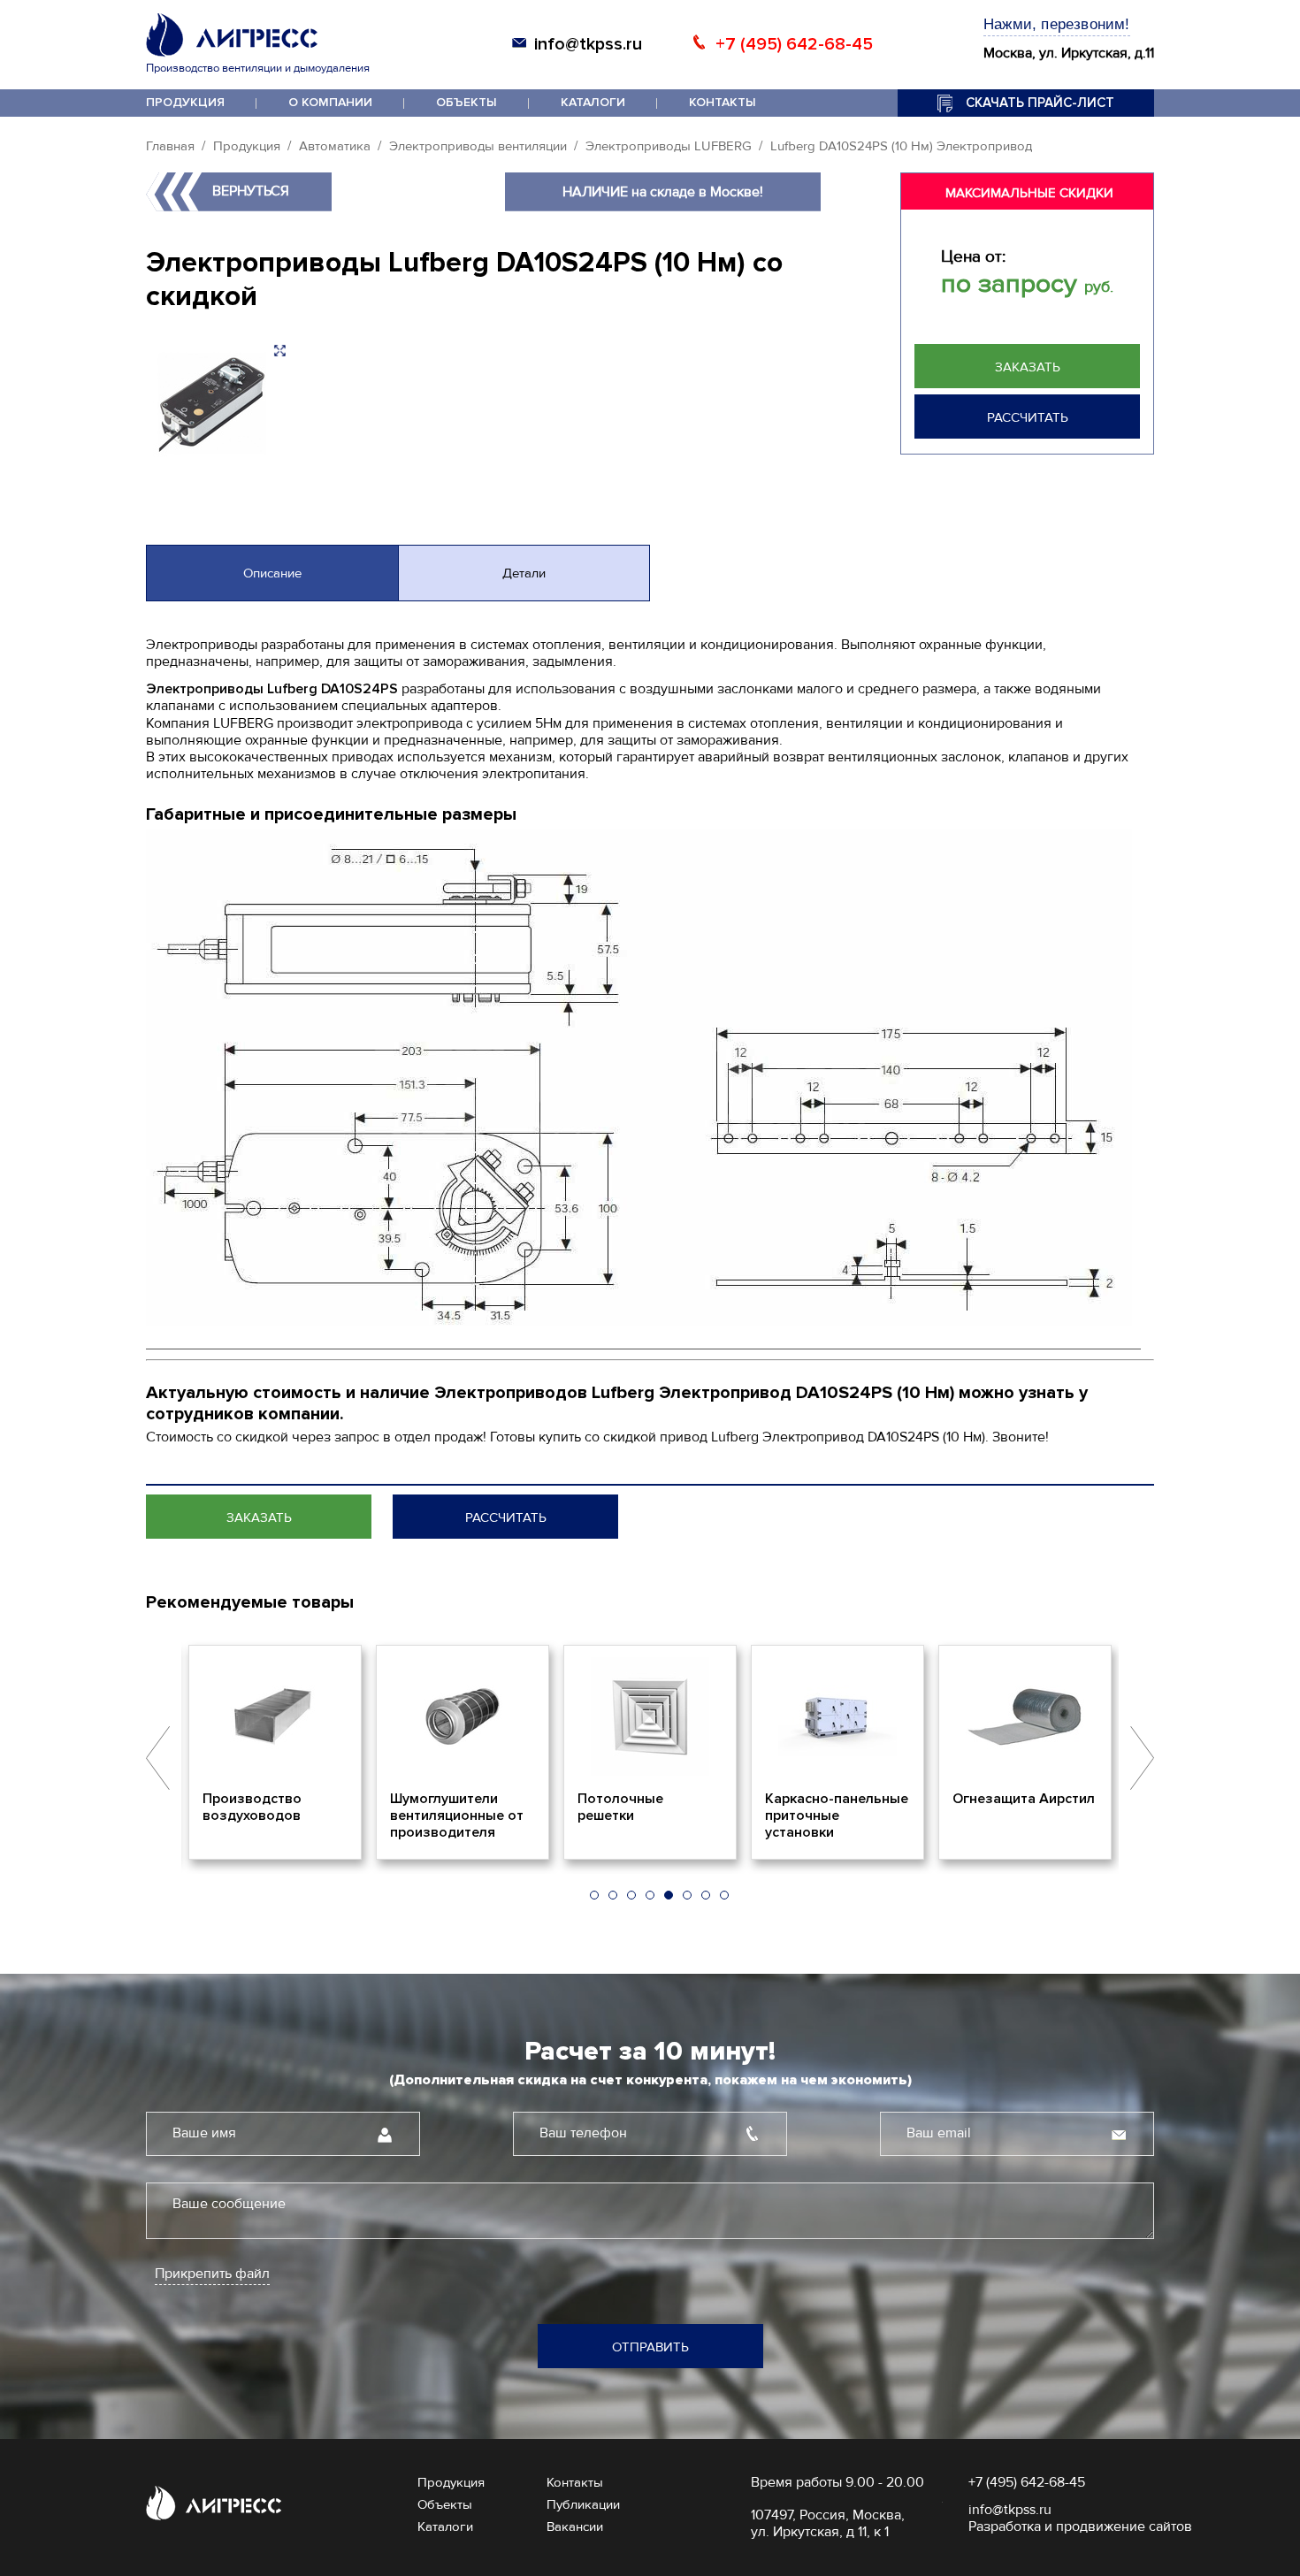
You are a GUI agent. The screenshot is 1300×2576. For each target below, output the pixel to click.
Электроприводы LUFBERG (669, 146)
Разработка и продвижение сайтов (1080, 2526)
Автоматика (335, 146)
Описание (272, 573)
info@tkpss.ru (588, 44)
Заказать (1028, 367)
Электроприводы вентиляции (478, 146)
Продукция (185, 102)
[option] (355, 1753)
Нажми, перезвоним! (1057, 24)
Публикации (583, 2504)
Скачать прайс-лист (1040, 103)
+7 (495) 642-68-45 (794, 44)
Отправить (650, 2347)
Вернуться (251, 191)
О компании (330, 102)
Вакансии (575, 2526)
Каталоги (593, 102)
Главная (170, 146)
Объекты (466, 102)
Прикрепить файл (212, 2274)
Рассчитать (1028, 417)
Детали (524, 573)
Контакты (723, 102)
